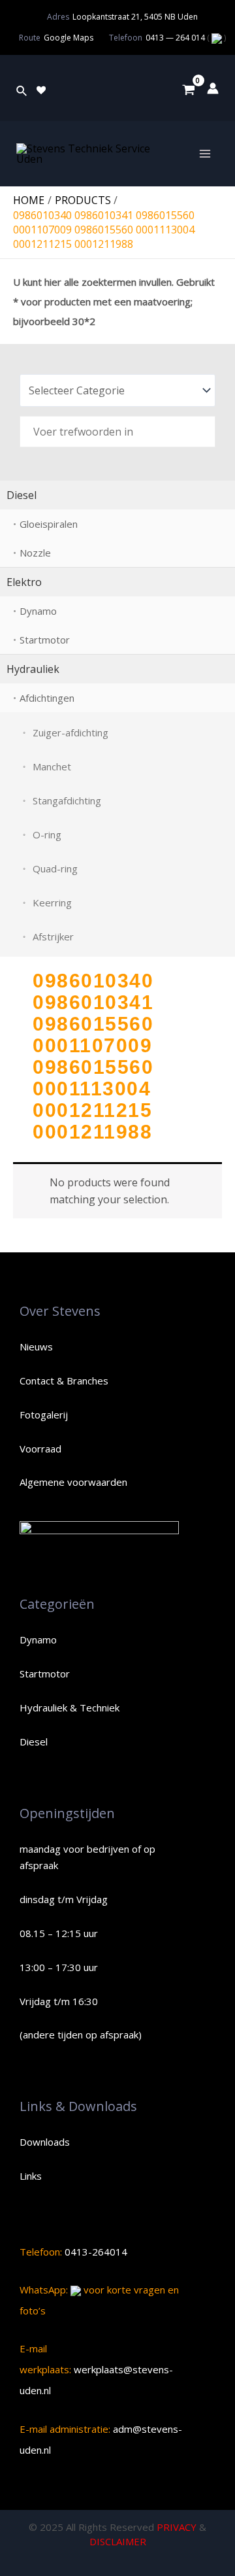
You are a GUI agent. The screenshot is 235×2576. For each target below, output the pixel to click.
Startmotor (45, 640)
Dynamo (38, 611)
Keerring (52, 902)
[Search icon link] (22, 88)
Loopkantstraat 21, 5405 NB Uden (135, 17)
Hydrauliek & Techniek (70, 1708)
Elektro (24, 582)
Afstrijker (53, 936)
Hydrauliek (33, 669)
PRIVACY (177, 2527)
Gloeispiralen (49, 524)
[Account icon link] (213, 88)
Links (31, 2176)
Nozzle (35, 553)
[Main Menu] (205, 154)
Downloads (45, 2142)
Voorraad (40, 1449)
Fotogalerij (44, 1415)
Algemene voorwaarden (73, 1482)
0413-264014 (95, 2252)
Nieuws (36, 1347)
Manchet (52, 766)
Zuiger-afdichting (70, 732)
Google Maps (69, 38)
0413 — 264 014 (176, 38)
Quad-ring (55, 868)
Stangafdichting (67, 800)
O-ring (47, 834)
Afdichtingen (47, 698)
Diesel (22, 495)
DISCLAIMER (118, 2541)
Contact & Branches (64, 1381)
